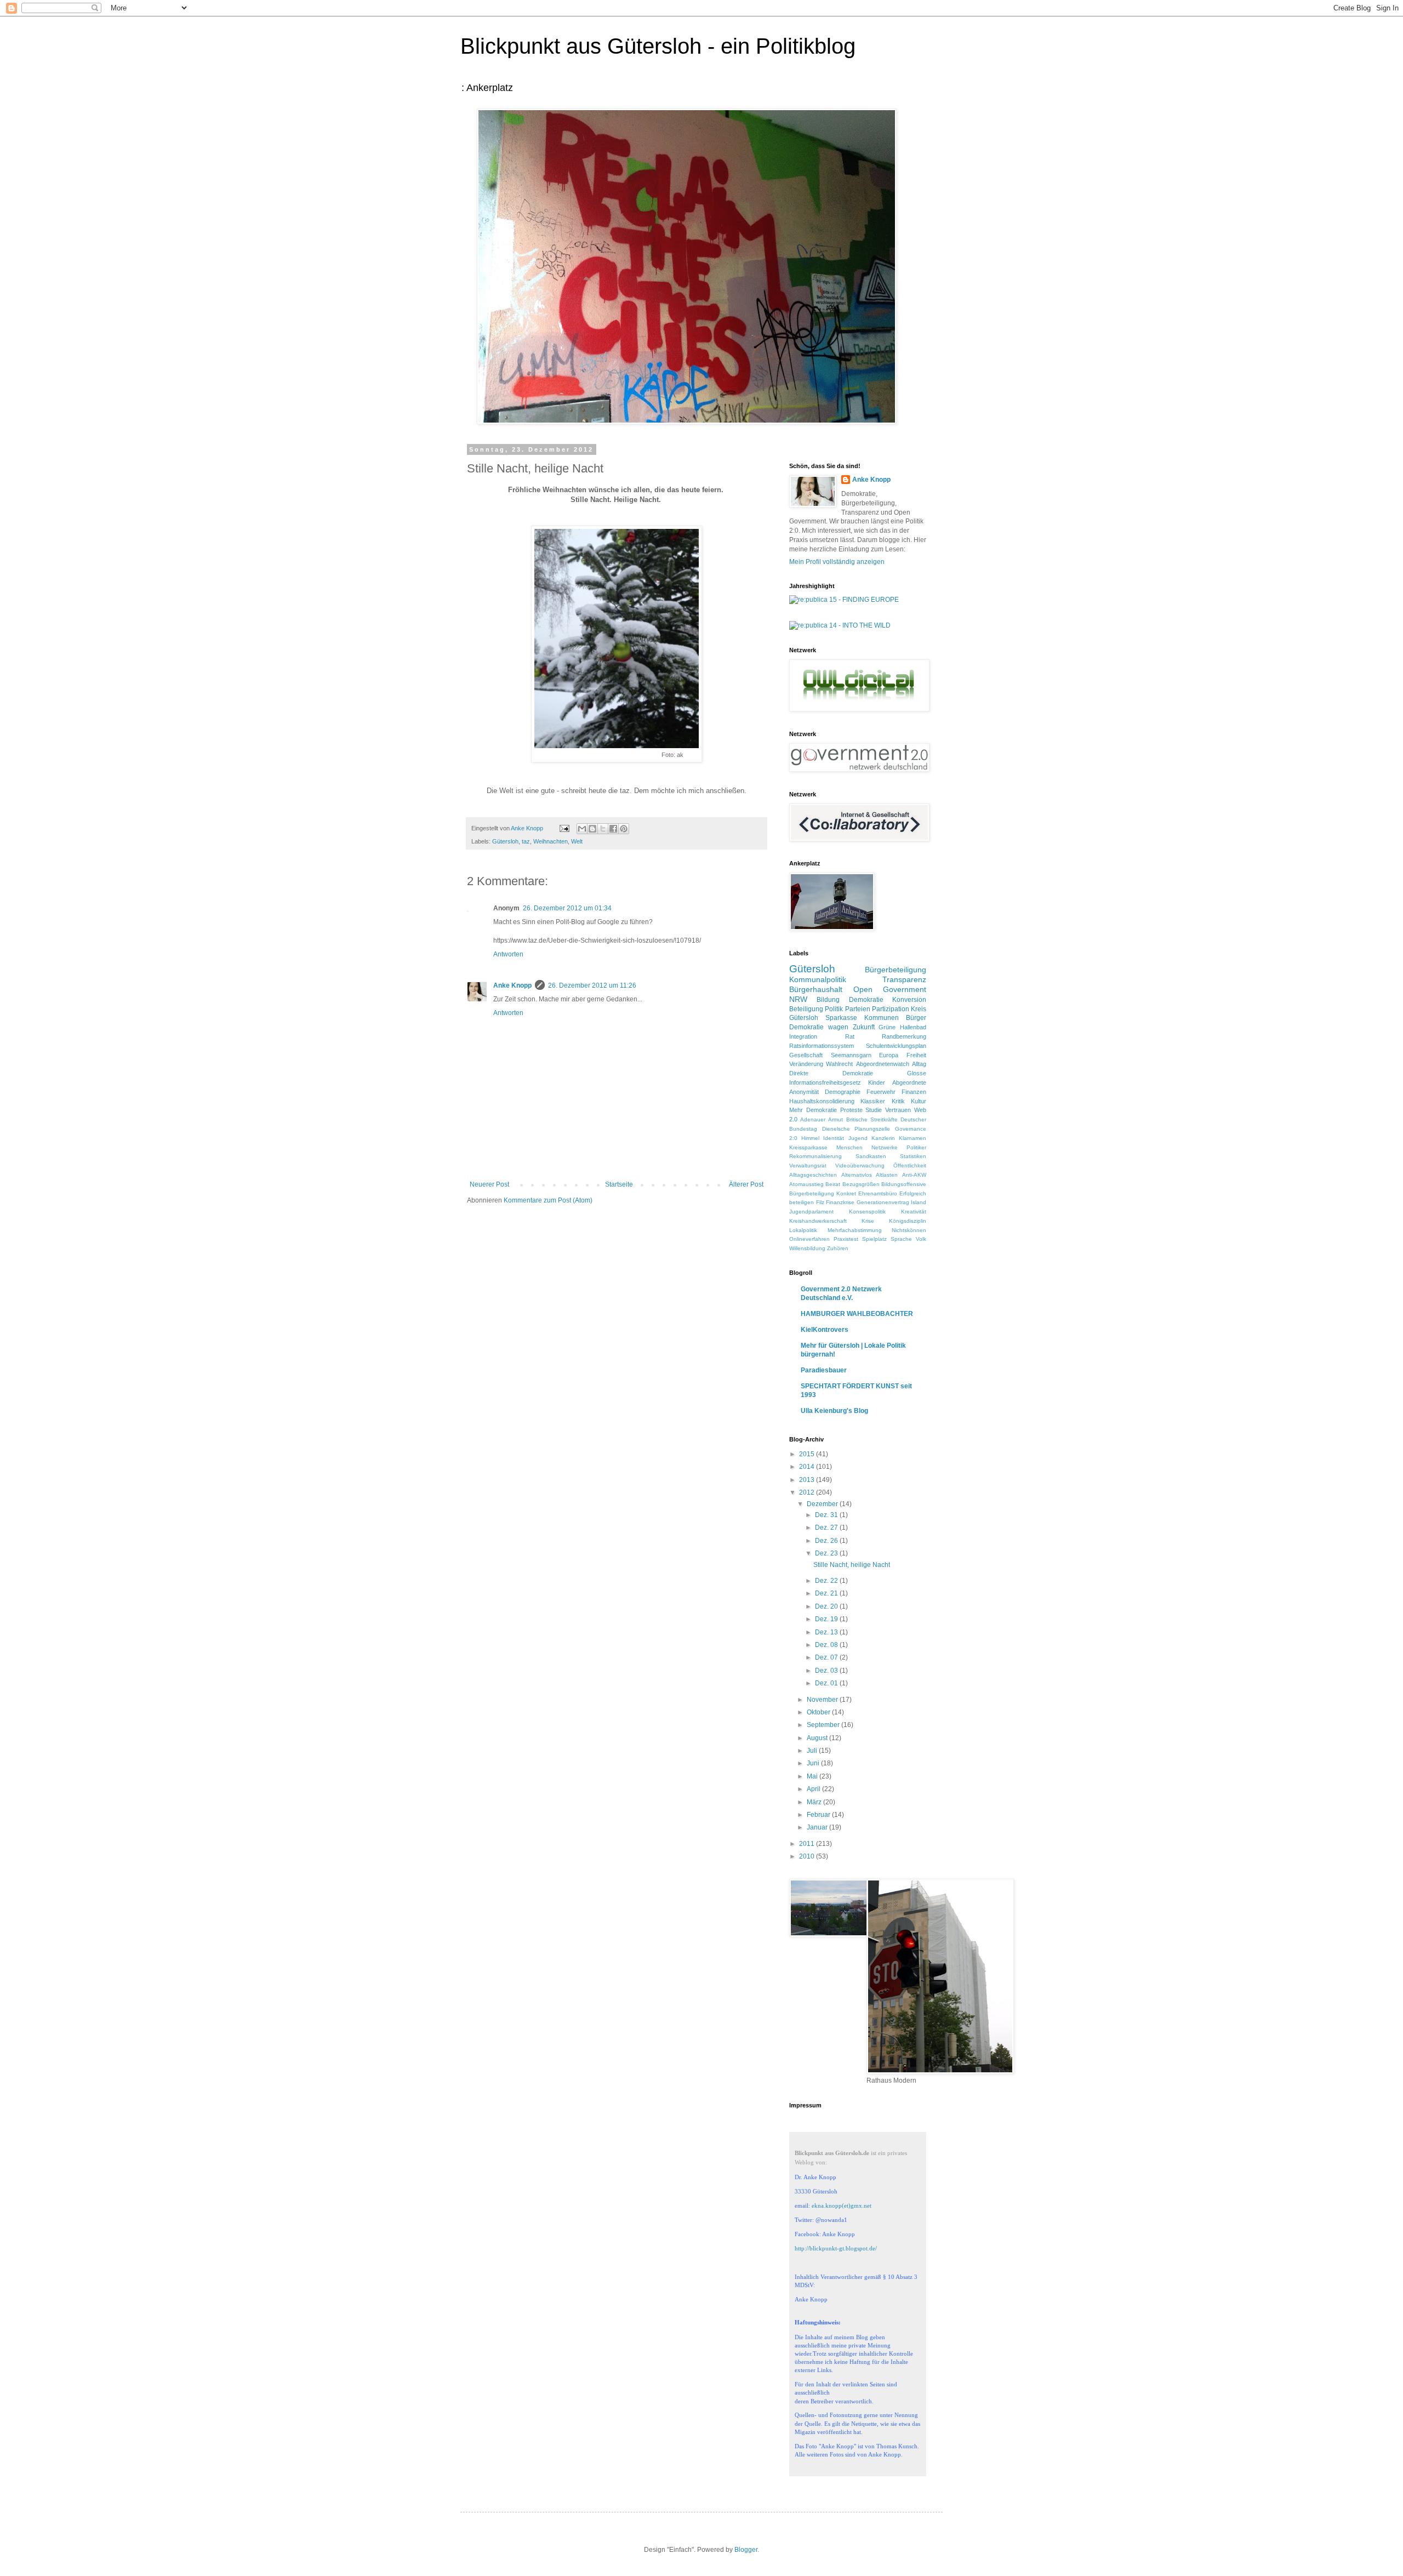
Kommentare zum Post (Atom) (548, 1200)
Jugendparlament (811, 1212)
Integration (803, 1036)
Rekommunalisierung (815, 1156)
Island (919, 1202)
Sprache (901, 1239)
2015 (808, 1454)
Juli (813, 1751)
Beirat (833, 1184)
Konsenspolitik (867, 1212)
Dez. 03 (827, 1671)
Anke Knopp (512, 985)
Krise (868, 1221)
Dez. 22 (827, 1581)
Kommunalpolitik (818, 979)
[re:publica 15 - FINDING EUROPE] (844, 600)
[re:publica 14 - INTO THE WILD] (840, 625)
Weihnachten (551, 841)
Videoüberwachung (860, 1166)
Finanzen (914, 1092)
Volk (921, 1239)
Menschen (849, 1147)
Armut (835, 1119)
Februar (819, 1815)
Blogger (746, 2550)
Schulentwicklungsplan (896, 1046)
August (818, 1738)
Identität (834, 1138)
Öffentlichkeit (910, 1166)
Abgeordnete (909, 1082)
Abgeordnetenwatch (883, 1064)
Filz (820, 1202)
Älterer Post (746, 1184)
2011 (808, 1844)
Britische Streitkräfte (872, 1119)
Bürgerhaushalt (816, 989)
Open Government (890, 989)
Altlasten (887, 1175)
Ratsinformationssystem (822, 1046)
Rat (850, 1036)
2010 (808, 1856)
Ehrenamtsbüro (878, 1193)
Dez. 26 (827, 1541)
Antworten (508, 954)
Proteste (851, 1110)
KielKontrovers (825, 1330)
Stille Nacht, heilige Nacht (852, 1565)
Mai (813, 1776)
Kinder (877, 1082)
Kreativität (914, 1212)
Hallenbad (913, 1027)
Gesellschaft (806, 1055)
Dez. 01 (827, 1683)
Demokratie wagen (819, 1027)
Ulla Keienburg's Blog (834, 1411)
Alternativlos (857, 1175)
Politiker (916, 1147)
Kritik (898, 1101)
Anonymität (804, 1092)
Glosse (917, 1073)
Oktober (819, 1712)
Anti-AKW (914, 1175)
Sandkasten (871, 1156)
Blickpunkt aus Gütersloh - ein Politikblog (658, 46)
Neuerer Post (489, 1184)
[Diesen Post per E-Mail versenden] (582, 829)
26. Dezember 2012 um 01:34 (567, 908)
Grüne (887, 1027)
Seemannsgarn (851, 1055)
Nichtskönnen (909, 1230)
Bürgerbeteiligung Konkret (823, 1193)
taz (526, 841)
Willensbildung (807, 1248)
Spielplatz (874, 1239)
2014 (808, 1467)
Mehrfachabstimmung (855, 1230)
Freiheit (916, 1055)
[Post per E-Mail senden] (564, 828)
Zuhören (838, 1248)
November (823, 1700)
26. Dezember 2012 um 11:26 (592, 985)
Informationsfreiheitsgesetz (825, 1082)
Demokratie (866, 1000)
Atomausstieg (806, 1184)
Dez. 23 (827, 1553)
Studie (874, 1110)
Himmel (810, 1138)
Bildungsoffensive (904, 1184)
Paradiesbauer (824, 1370)
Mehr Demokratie (813, 1110)
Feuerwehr (881, 1092)
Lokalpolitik (803, 1230)
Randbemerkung (904, 1036)
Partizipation (891, 1009)
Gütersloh (505, 841)
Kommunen (882, 1018)
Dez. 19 (827, 1619)
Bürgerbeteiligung (896, 970)
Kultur (919, 1101)
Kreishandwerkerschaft (818, 1221)
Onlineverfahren (809, 1239)
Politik (834, 1009)
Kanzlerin (883, 1138)
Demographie (843, 1092)
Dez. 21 (827, 1593)
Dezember (823, 1504)
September (824, 1725)
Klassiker (873, 1101)
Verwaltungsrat (808, 1166)
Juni (814, 1763)
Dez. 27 (827, 1528)
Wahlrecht (839, 1064)
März (815, 1802)
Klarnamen (912, 1138)
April (814, 1789)
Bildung (828, 1000)
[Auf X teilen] (603, 829)
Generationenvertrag (883, 1202)
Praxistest (846, 1239)
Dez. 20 (827, 1606)
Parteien (858, 1009)
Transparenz (904, 979)
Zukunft (864, 1027)
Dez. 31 (827, 1515)
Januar (818, 1827)
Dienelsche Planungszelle (856, 1129)
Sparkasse (841, 1018)
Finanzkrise (840, 1202)
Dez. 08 (827, 1645)
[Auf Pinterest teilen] (624, 829)
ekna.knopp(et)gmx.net (842, 2205)
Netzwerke (885, 1147)
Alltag (919, 1064)
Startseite (619, 1184)
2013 (808, 1480)
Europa (889, 1055)
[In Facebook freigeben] (613, 829)
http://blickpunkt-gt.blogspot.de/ (836, 2248)
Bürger (916, 1018)
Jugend (858, 1138)
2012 (808, 1492)
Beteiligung (806, 1009)
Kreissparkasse (808, 1147)
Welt (577, 841)
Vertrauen (898, 1110)
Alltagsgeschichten (813, 1175)
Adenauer (813, 1119)
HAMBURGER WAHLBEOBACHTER (857, 1314)
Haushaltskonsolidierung (822, 1101)
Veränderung (806, 1064)
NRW (798, 999)
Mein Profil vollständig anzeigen (837, 562)
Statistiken (913, 1156)
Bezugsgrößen (861, 1184)
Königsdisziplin (908, 1221)
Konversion (909, 1000)
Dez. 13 (827, 1632)
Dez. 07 (827, 1657)
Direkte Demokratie (831, 1073)
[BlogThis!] (592, 829)
